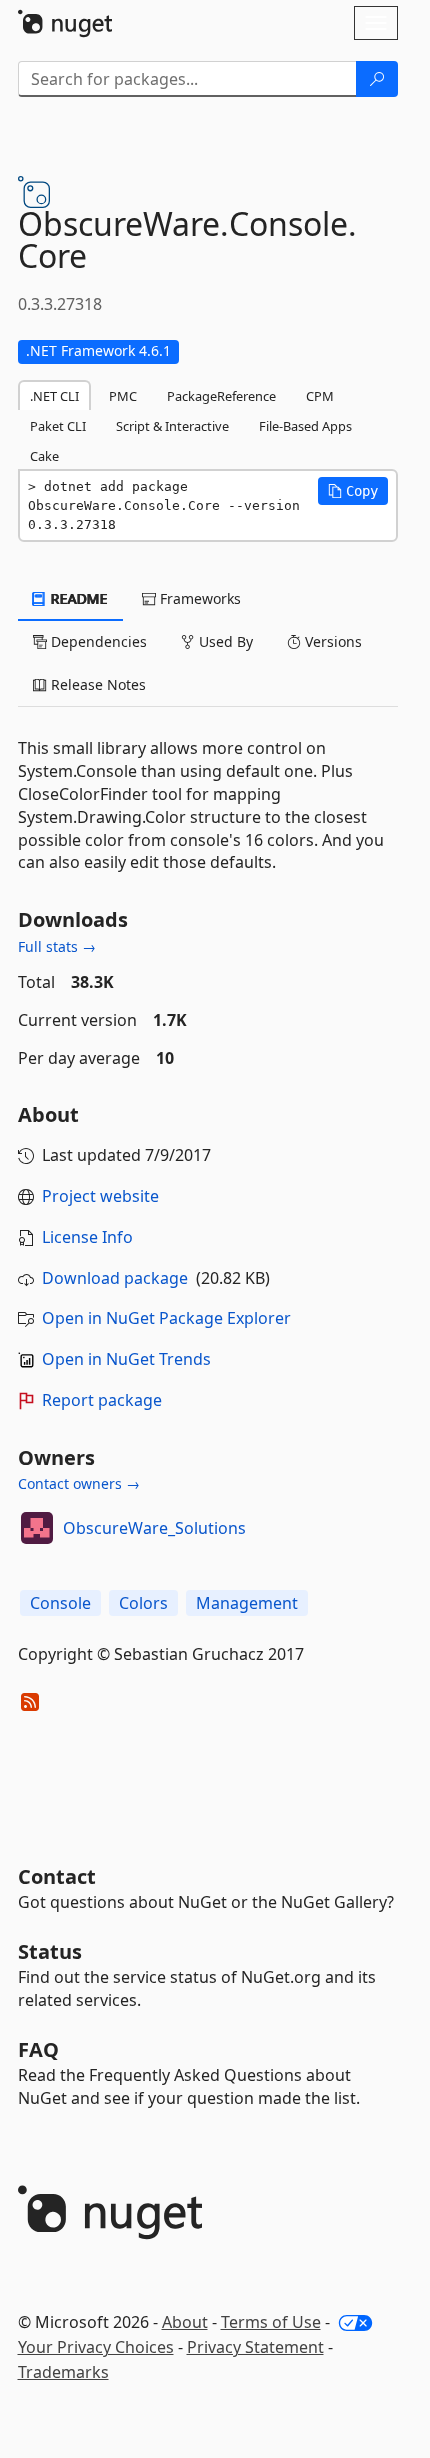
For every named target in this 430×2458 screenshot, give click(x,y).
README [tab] (77, 598)
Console (60, 1603)
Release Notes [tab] (96, 684)
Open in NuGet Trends (126, 1359)
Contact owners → (79, 1483)
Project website (100, 1196)
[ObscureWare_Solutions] (37, 1528)
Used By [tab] (224, 641)
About (185, 2322)
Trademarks (63, 2372)
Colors (143, 1603)
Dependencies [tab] (97, 641)
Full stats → (57, 946)
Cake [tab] (44, 456)
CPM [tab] (320, 396)
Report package (102, 1400)
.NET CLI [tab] (54, 396)
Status (50, 1951)
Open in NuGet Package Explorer (166, 1318)
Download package (115, 1278)
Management (247, 1603)
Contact (57, 1876)
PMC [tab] (123, 396)
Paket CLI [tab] (58, 426)
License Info (87, 1237)
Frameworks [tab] (198, 598)
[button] (353, 491)
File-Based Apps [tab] (305, 426)
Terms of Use (271, 2322)
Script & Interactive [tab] (172, 426)
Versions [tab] (331, 641)
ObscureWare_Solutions (154, 1528)
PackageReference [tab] (221, 396)
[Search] (377, 79)
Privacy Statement (255, 2347)
